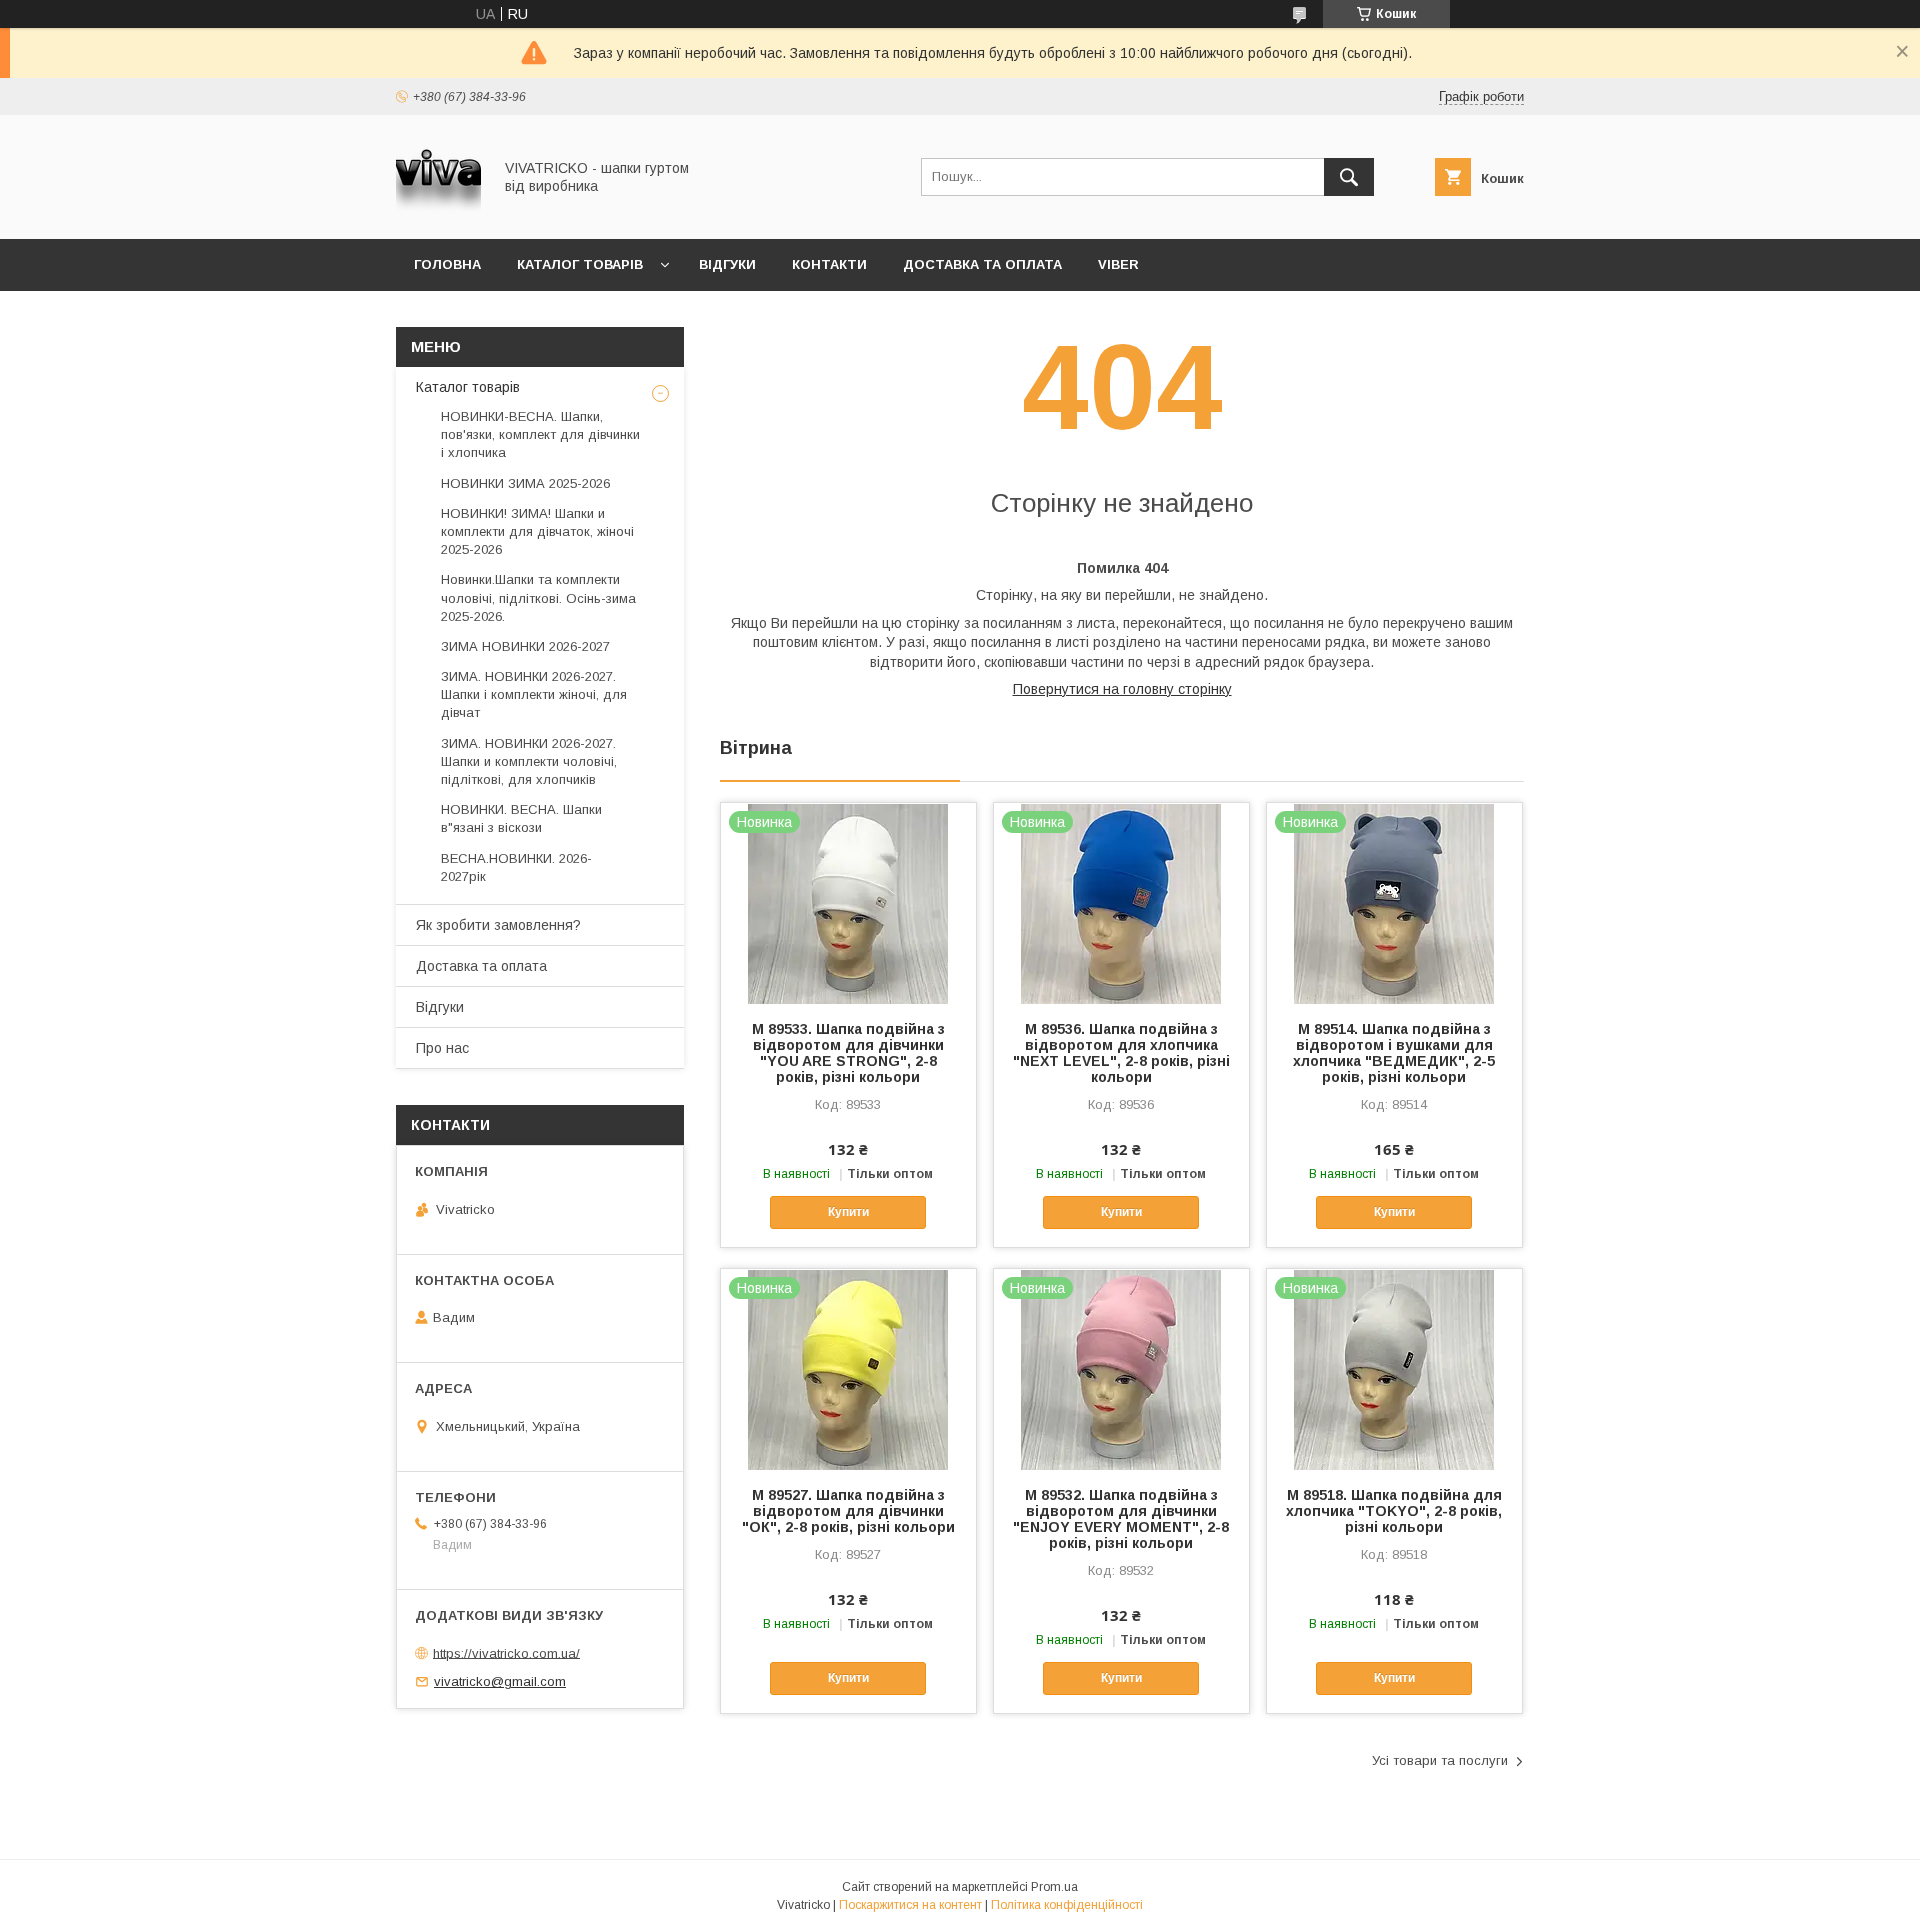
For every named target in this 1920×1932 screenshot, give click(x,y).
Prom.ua (1054, 1887)
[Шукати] (1349, 177)
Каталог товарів (580, 264)
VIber (1118, 264)
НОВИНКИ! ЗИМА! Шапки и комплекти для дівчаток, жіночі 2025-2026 (537, 531)
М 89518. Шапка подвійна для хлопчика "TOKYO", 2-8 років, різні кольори (1394, 1511)
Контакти (829, 264)
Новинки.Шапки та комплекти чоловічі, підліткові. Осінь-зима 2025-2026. (538, 597)
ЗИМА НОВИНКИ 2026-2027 (525, 646)
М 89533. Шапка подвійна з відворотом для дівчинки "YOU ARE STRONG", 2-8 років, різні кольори (848, 1053)
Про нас (442, 1048)
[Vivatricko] (438, 213)
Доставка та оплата (982, 264)
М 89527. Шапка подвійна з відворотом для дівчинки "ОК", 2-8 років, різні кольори (848, 1511)
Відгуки (727, 264)
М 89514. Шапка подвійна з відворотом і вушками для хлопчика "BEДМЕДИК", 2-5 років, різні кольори (1394, 1053)
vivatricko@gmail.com (500, 1681)
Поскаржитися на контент (910, 1905)
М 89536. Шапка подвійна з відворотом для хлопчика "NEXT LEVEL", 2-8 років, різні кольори (1121, 1053)
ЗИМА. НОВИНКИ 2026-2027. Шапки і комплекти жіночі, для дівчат (534, 694)
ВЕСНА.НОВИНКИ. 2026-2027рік (516, 867)
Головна (447, 264)
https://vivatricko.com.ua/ (506, 1652)
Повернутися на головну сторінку (1122, 689)
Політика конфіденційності (1067, 1905)
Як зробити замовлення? (498, 925)
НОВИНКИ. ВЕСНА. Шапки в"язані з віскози (521, 818)
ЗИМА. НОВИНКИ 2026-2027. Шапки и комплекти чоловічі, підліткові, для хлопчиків (529, 761)
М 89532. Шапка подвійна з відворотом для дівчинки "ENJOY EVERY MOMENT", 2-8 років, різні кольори (1121, 1519)
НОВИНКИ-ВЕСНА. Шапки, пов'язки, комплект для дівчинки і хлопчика (540, 434)
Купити (848, 1212)
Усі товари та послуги (1440, 1760)
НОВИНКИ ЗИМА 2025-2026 (525, 483)
